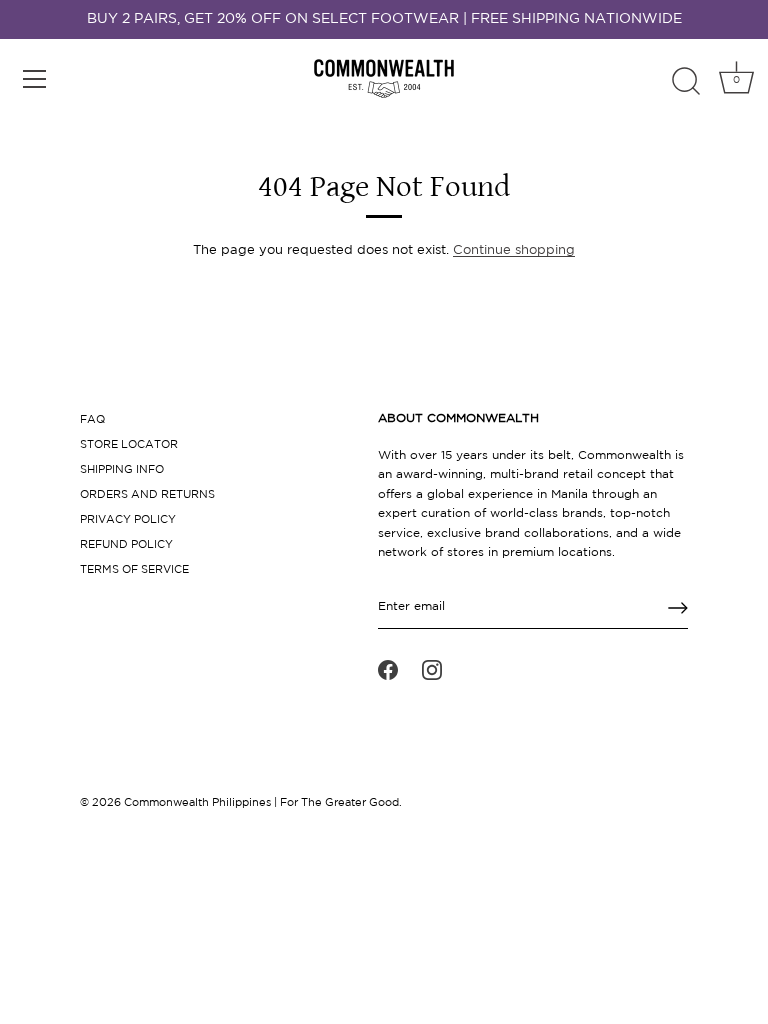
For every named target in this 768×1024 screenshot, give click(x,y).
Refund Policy (126, 545)
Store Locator (129, 445)
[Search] (686, 82)
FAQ (92, 420)
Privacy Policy (128, 520)
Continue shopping (514, 250)
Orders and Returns (147, 495)
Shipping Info (122, 470)
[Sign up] (678, 608)
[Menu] (35, 79)
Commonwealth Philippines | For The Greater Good (261, 803)
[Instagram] (432, 670)
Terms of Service (134, 570)
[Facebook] (388, 670)
